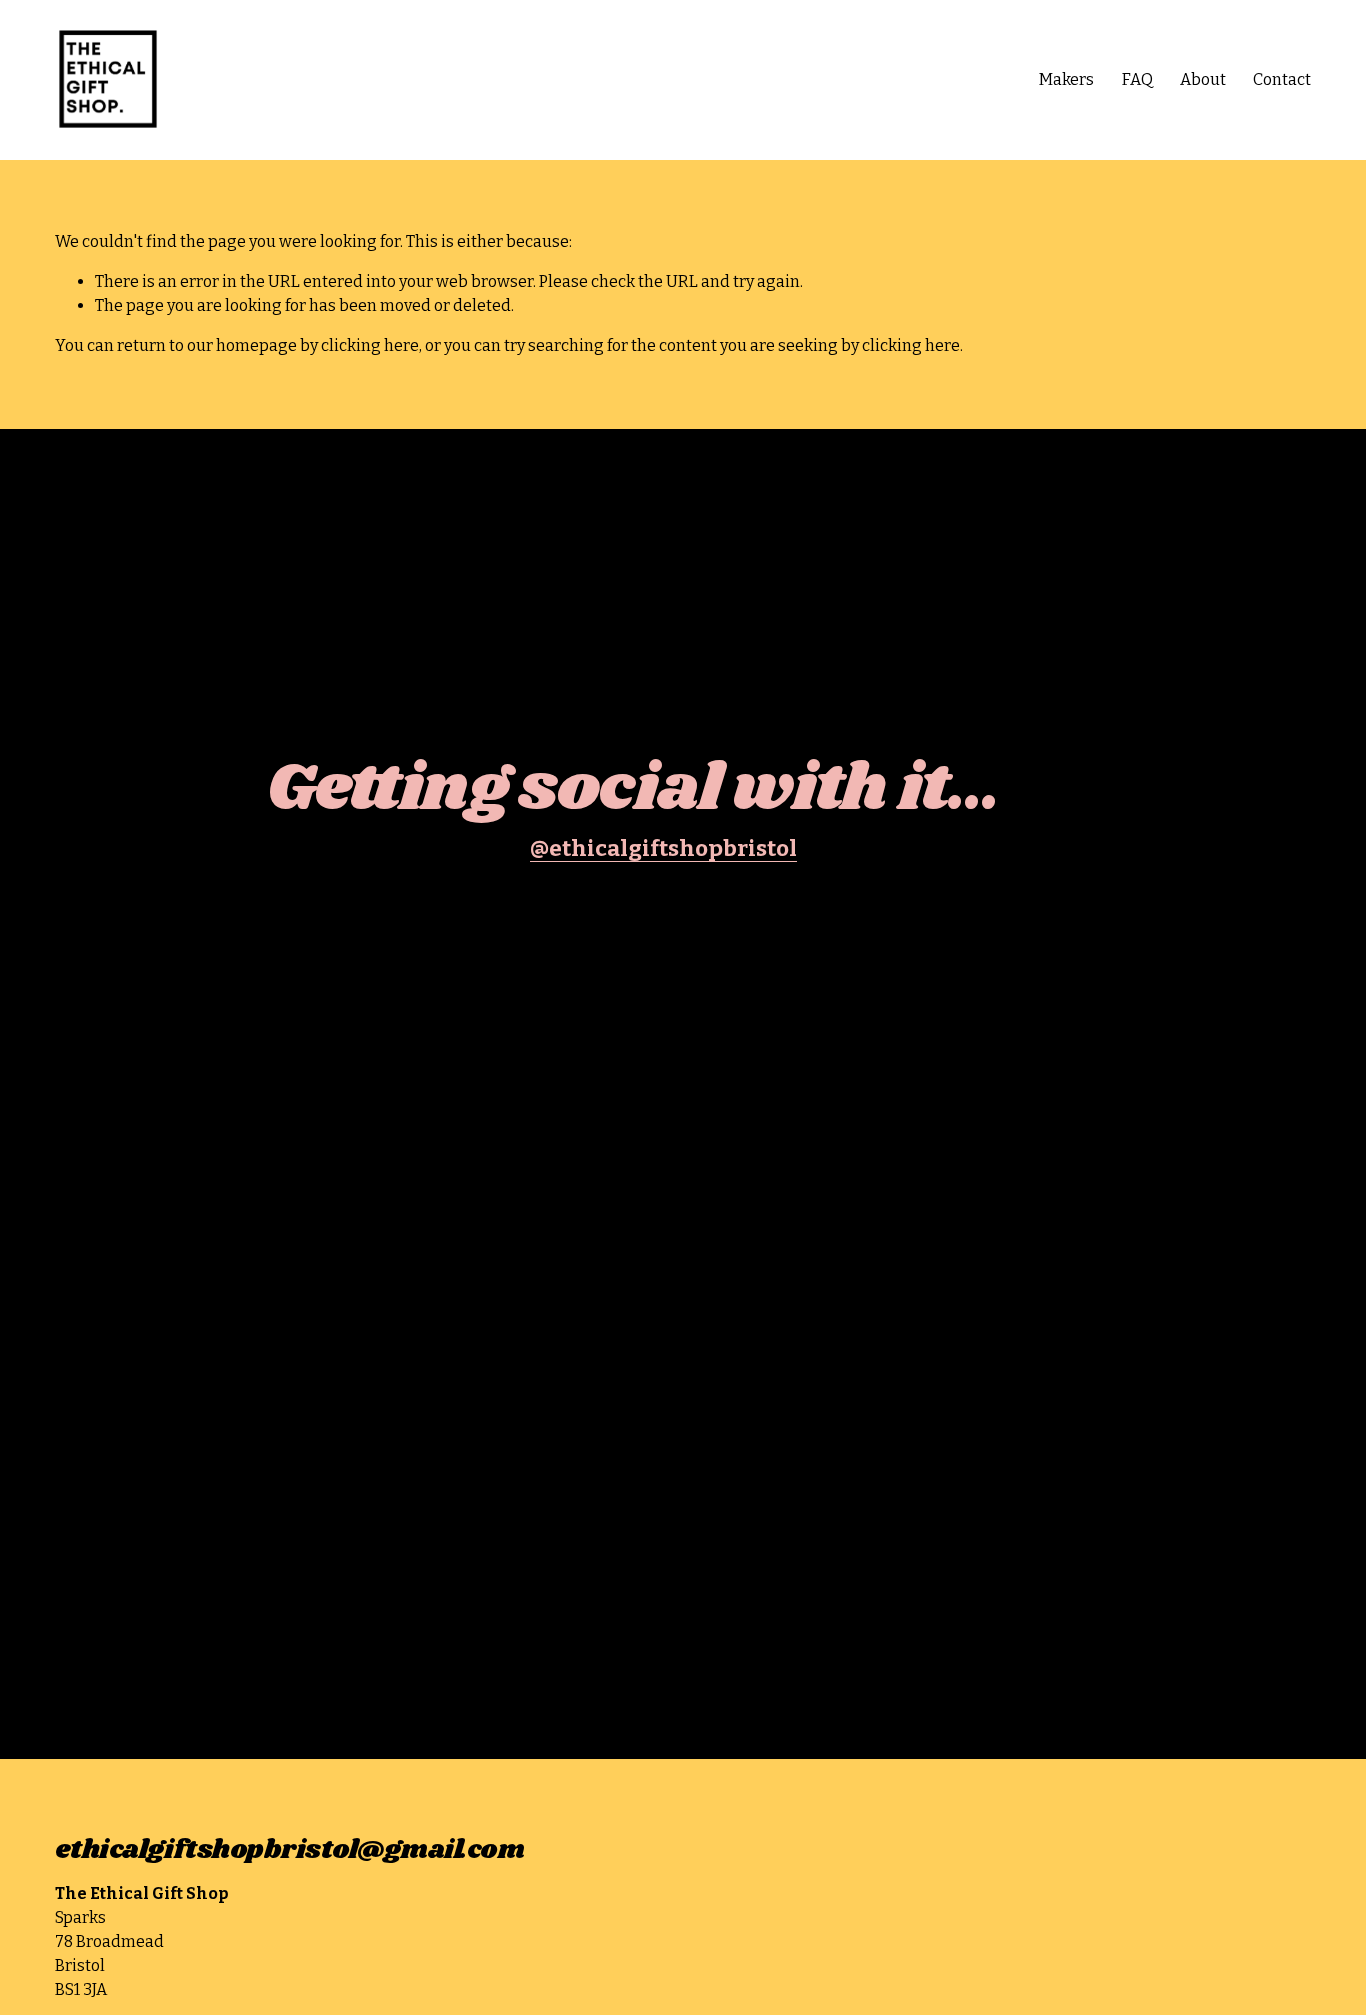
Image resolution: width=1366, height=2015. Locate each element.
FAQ (1137, 79)
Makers (1066, 79)
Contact (1282, 79)
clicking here (370, 345)
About (1203, 79)
